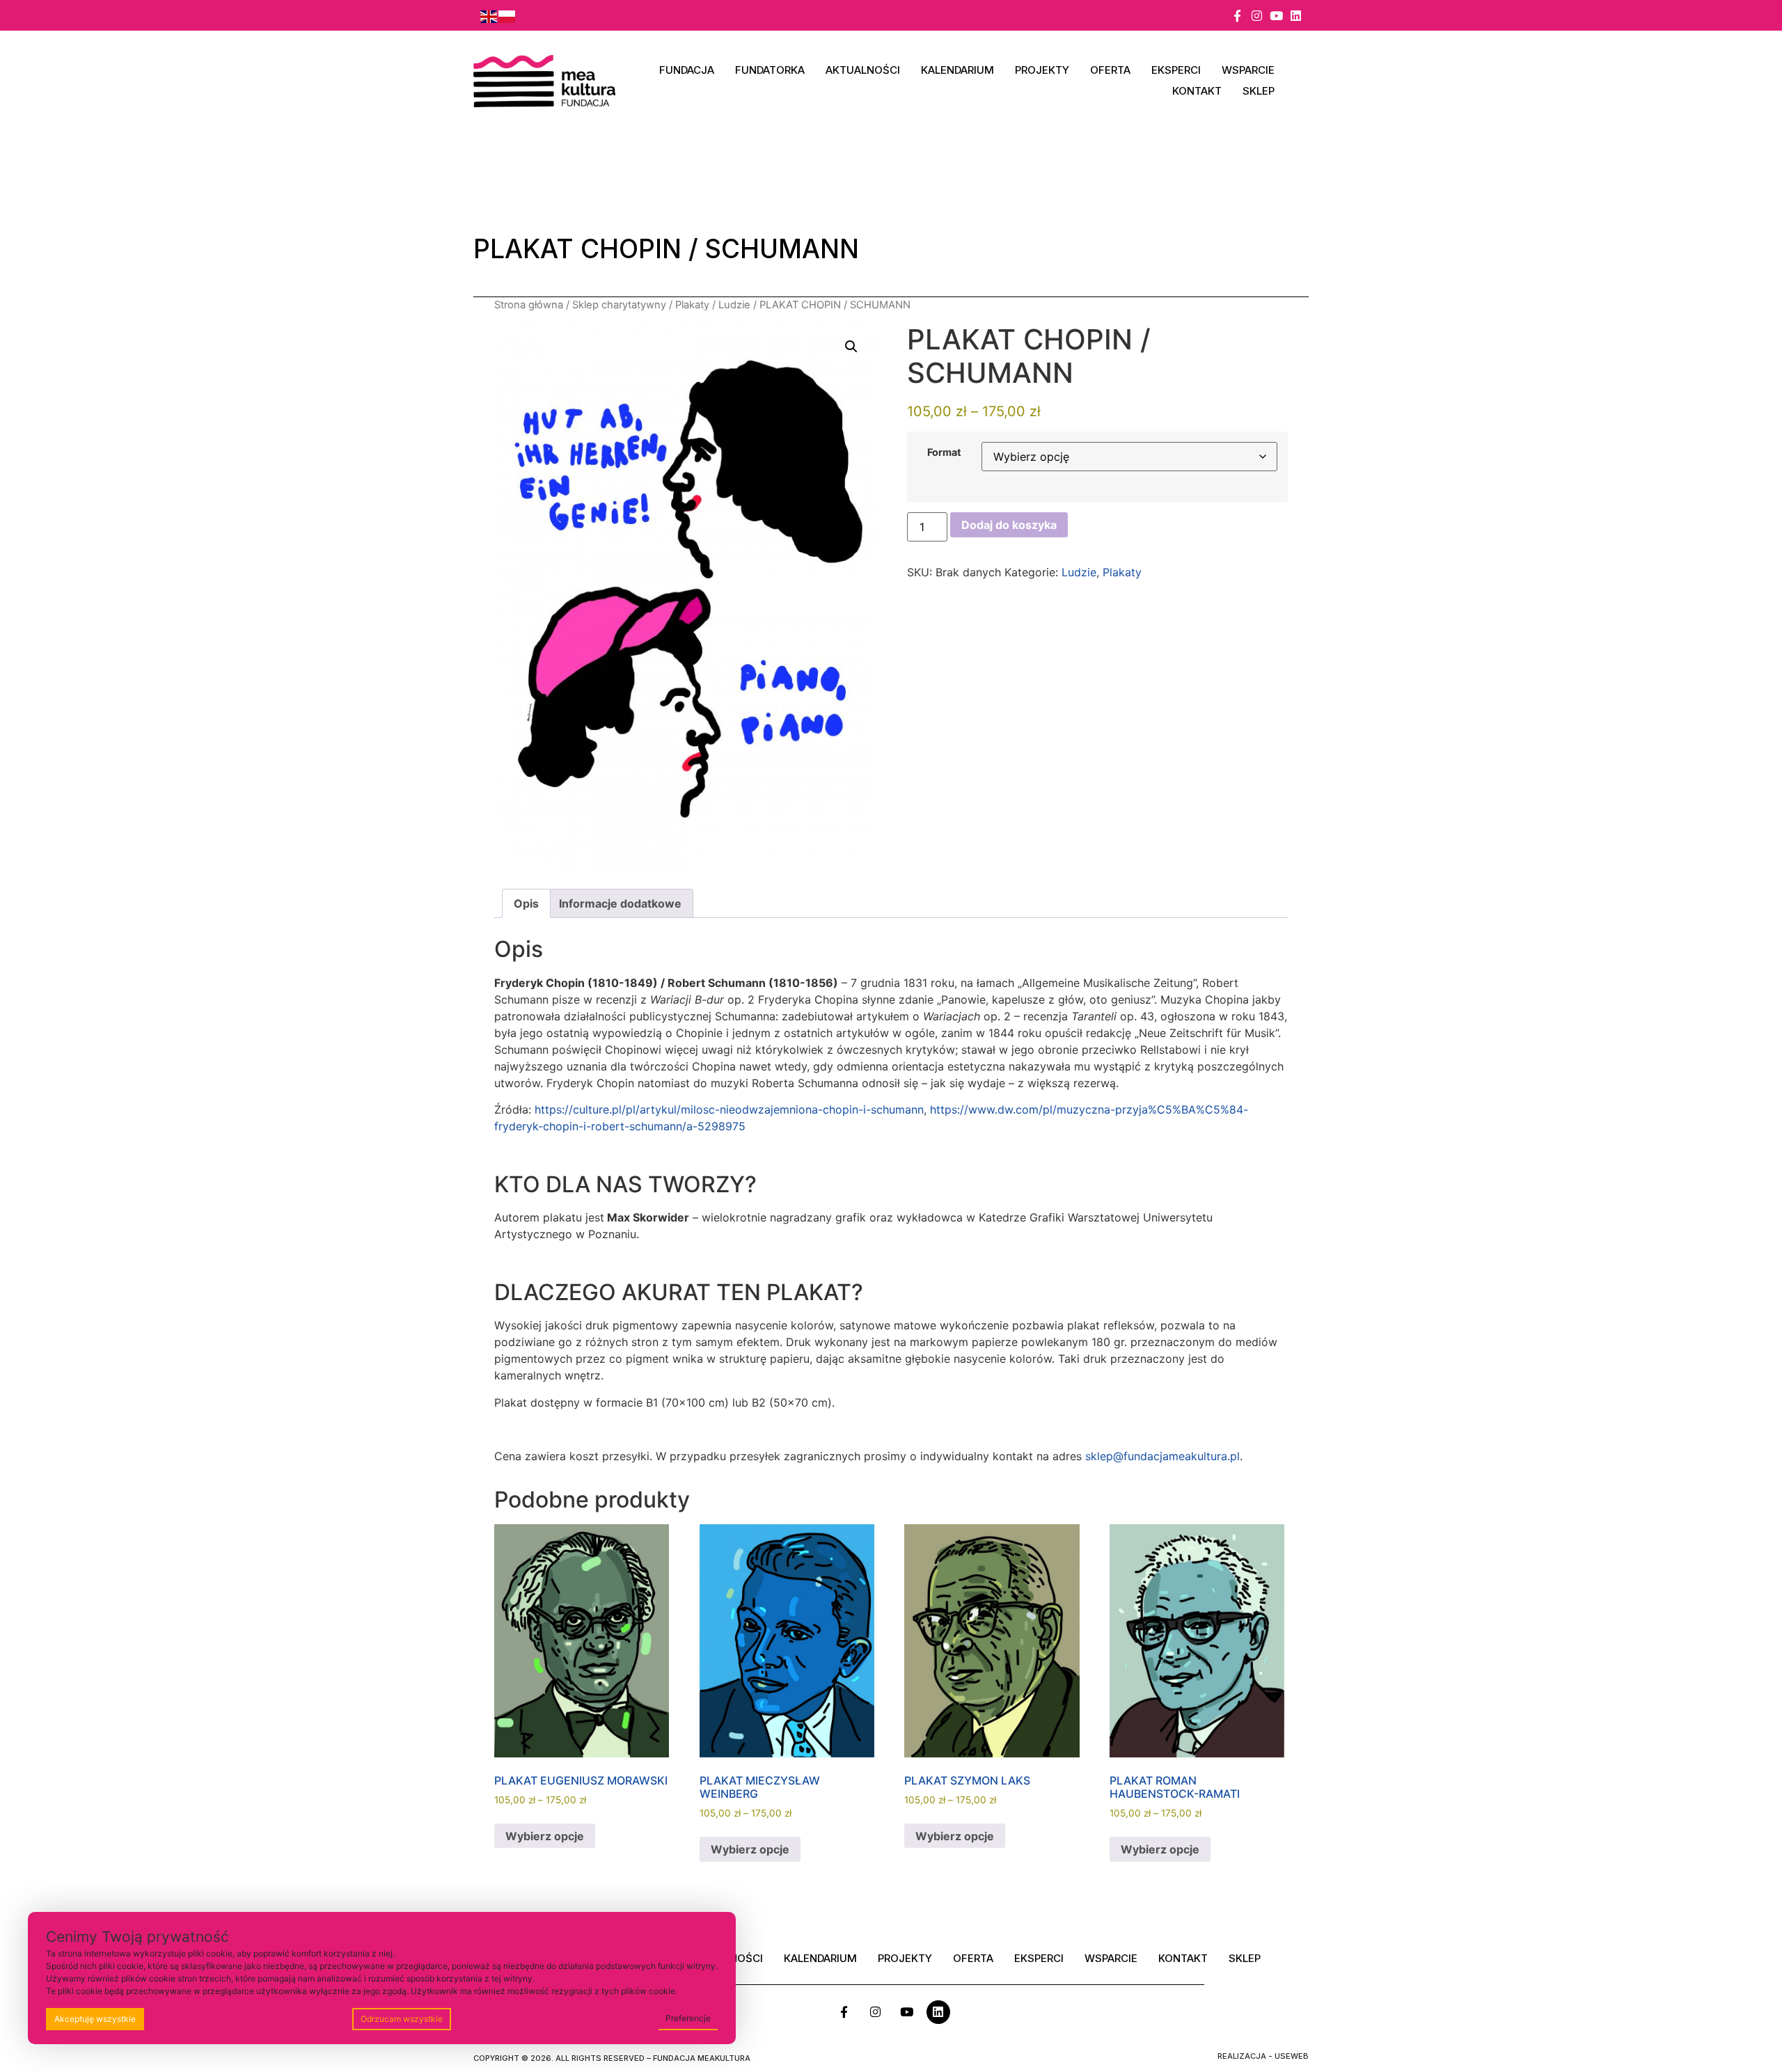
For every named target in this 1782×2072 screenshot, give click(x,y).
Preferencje (688, 2018)
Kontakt (1197, 91)
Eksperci (1176, 70)
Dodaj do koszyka (1009, 525)
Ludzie (734, 305)
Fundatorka (770, 70)
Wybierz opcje (545, 1836)
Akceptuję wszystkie (95, 2019)
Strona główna (529, 305)
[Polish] (507, 15)
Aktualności (863, 70)
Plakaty (692, 305)
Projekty (1042, 70)
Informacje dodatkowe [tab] (620, 903)
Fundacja (687, 70)
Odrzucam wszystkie (402, 2019)
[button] (851, 347)
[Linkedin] (1296, 16)
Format (944, 452)
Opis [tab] (526, 903)
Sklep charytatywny (619, 305)
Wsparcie (1248, 70)
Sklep (1259, 91)
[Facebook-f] (1237, 16)
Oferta (1110, 70)
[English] (489, 15)
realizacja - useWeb (1263, 2056)
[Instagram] (1257, 16)
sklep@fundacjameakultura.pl (1162, 1456)
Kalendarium (957, 70)
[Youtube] (1276, 16)
